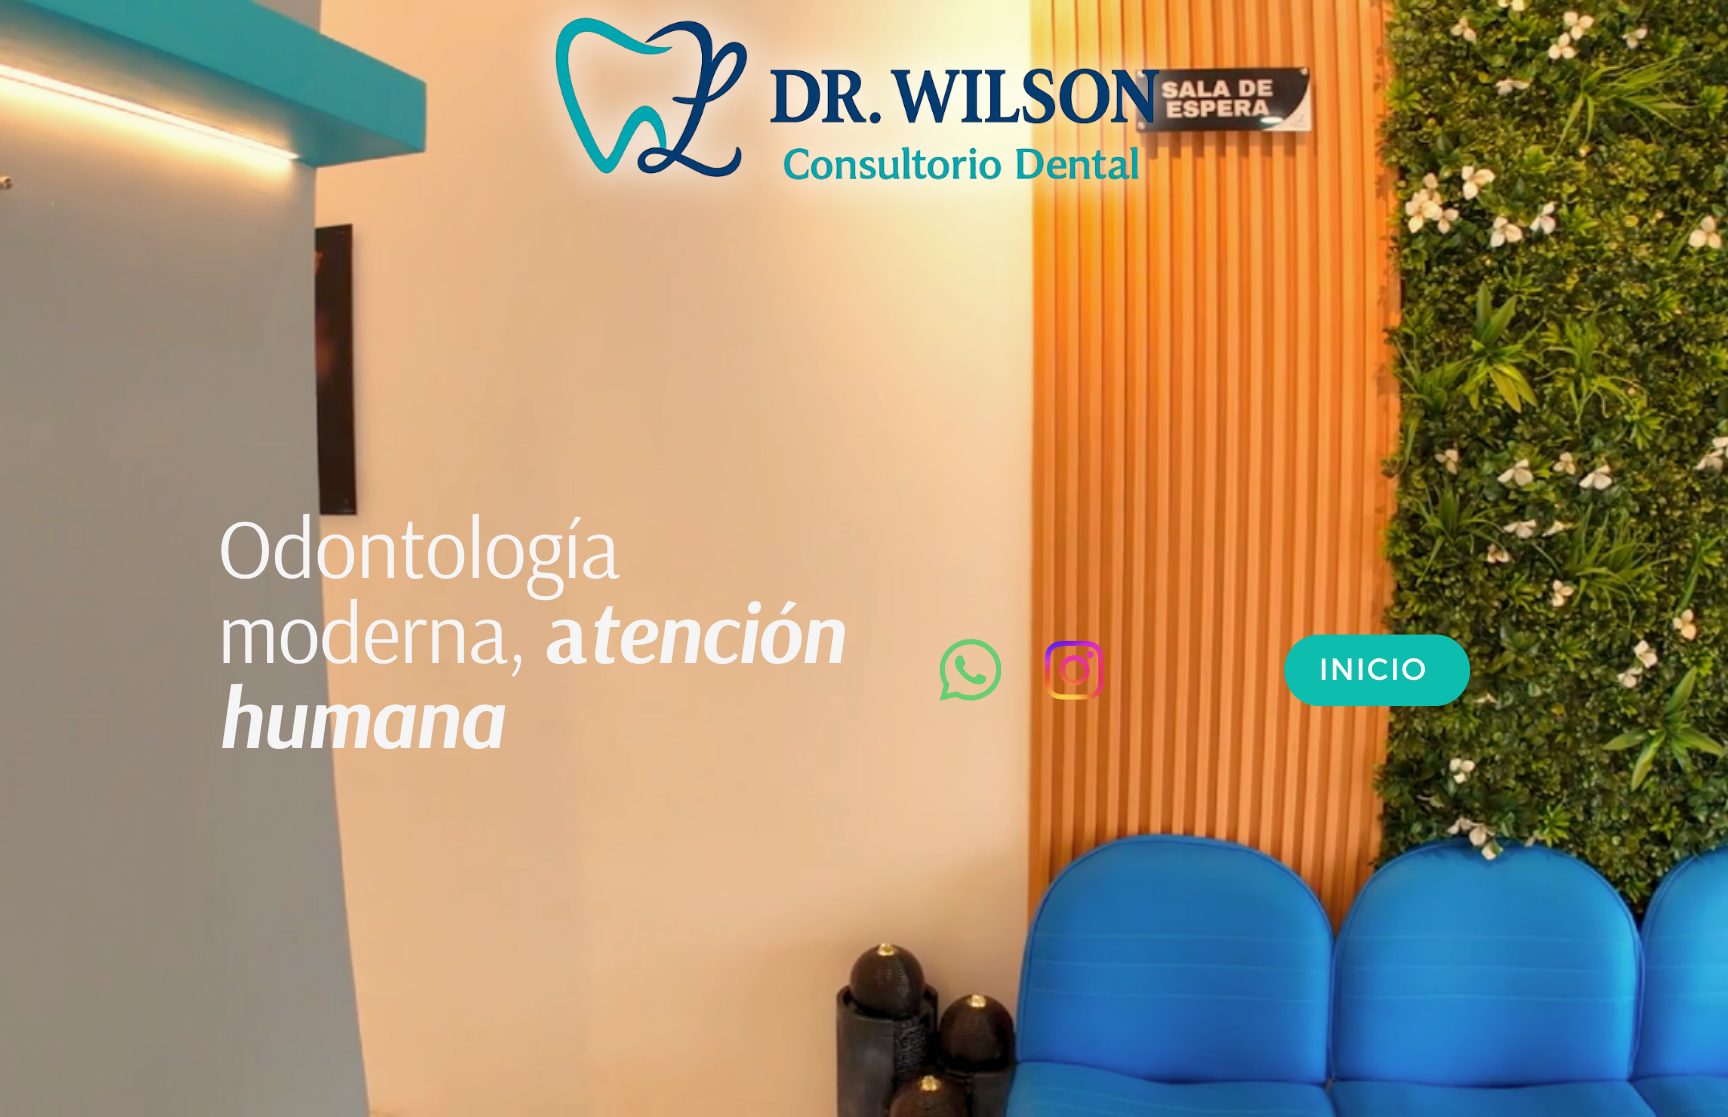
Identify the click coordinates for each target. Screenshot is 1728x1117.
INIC (1354, 669)
